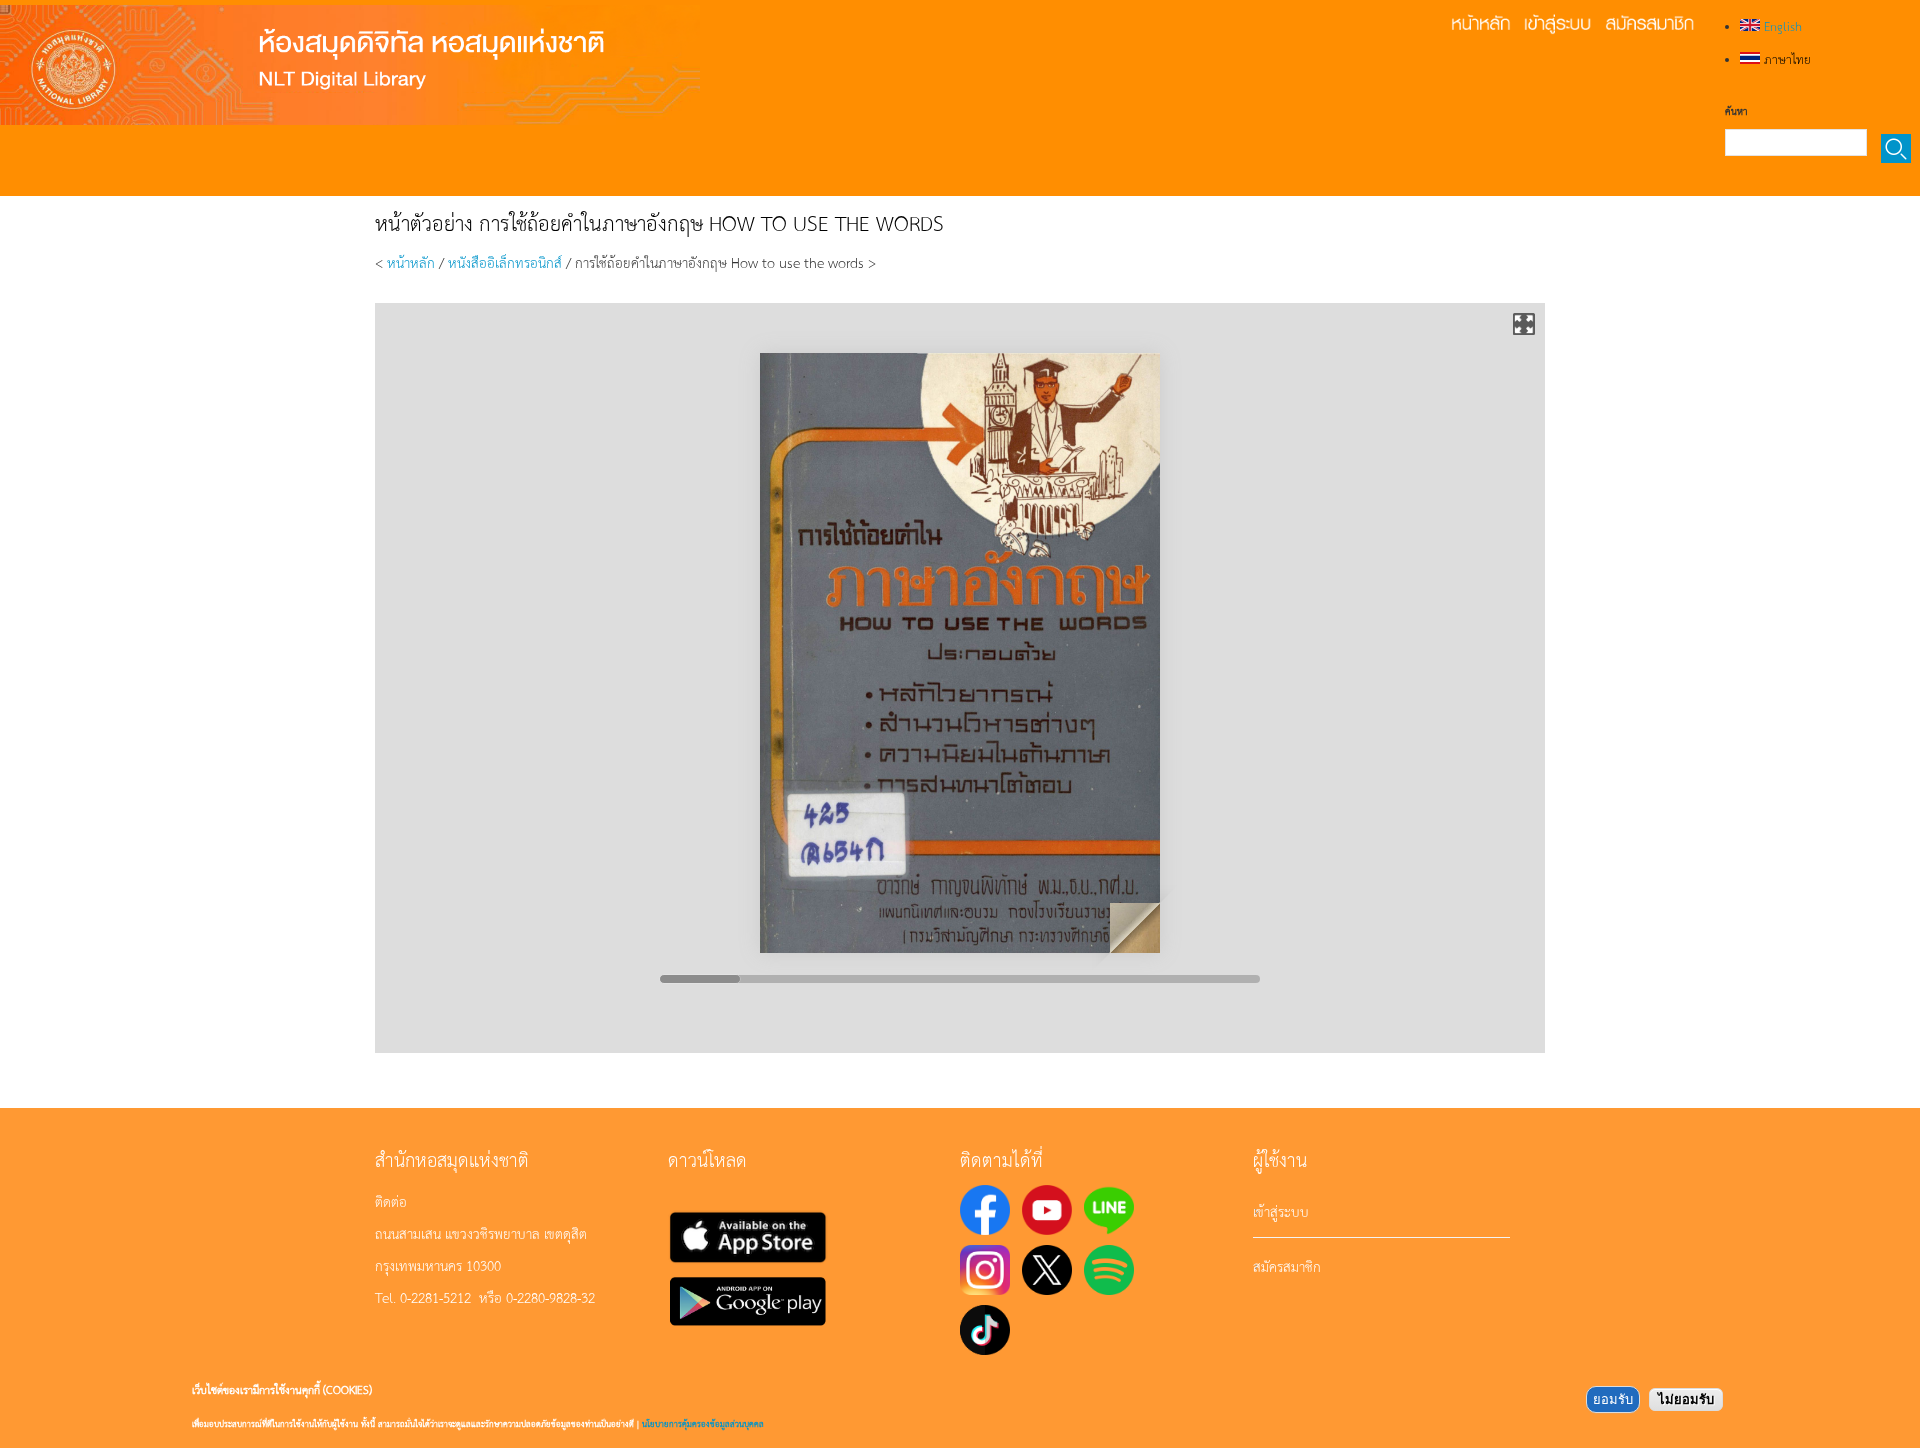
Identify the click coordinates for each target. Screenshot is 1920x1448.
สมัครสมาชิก (1287, 1266)
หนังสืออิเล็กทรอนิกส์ (505, 262)
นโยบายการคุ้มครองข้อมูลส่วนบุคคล (703, 1423)
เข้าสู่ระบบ (1281, 1211)
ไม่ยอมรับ (1686, 1399)
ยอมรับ (1613, 1399)
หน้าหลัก (411, 262)
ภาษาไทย (1785, 59)
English (1781, 26)
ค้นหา (1736, 111)
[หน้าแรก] (350, 65)
